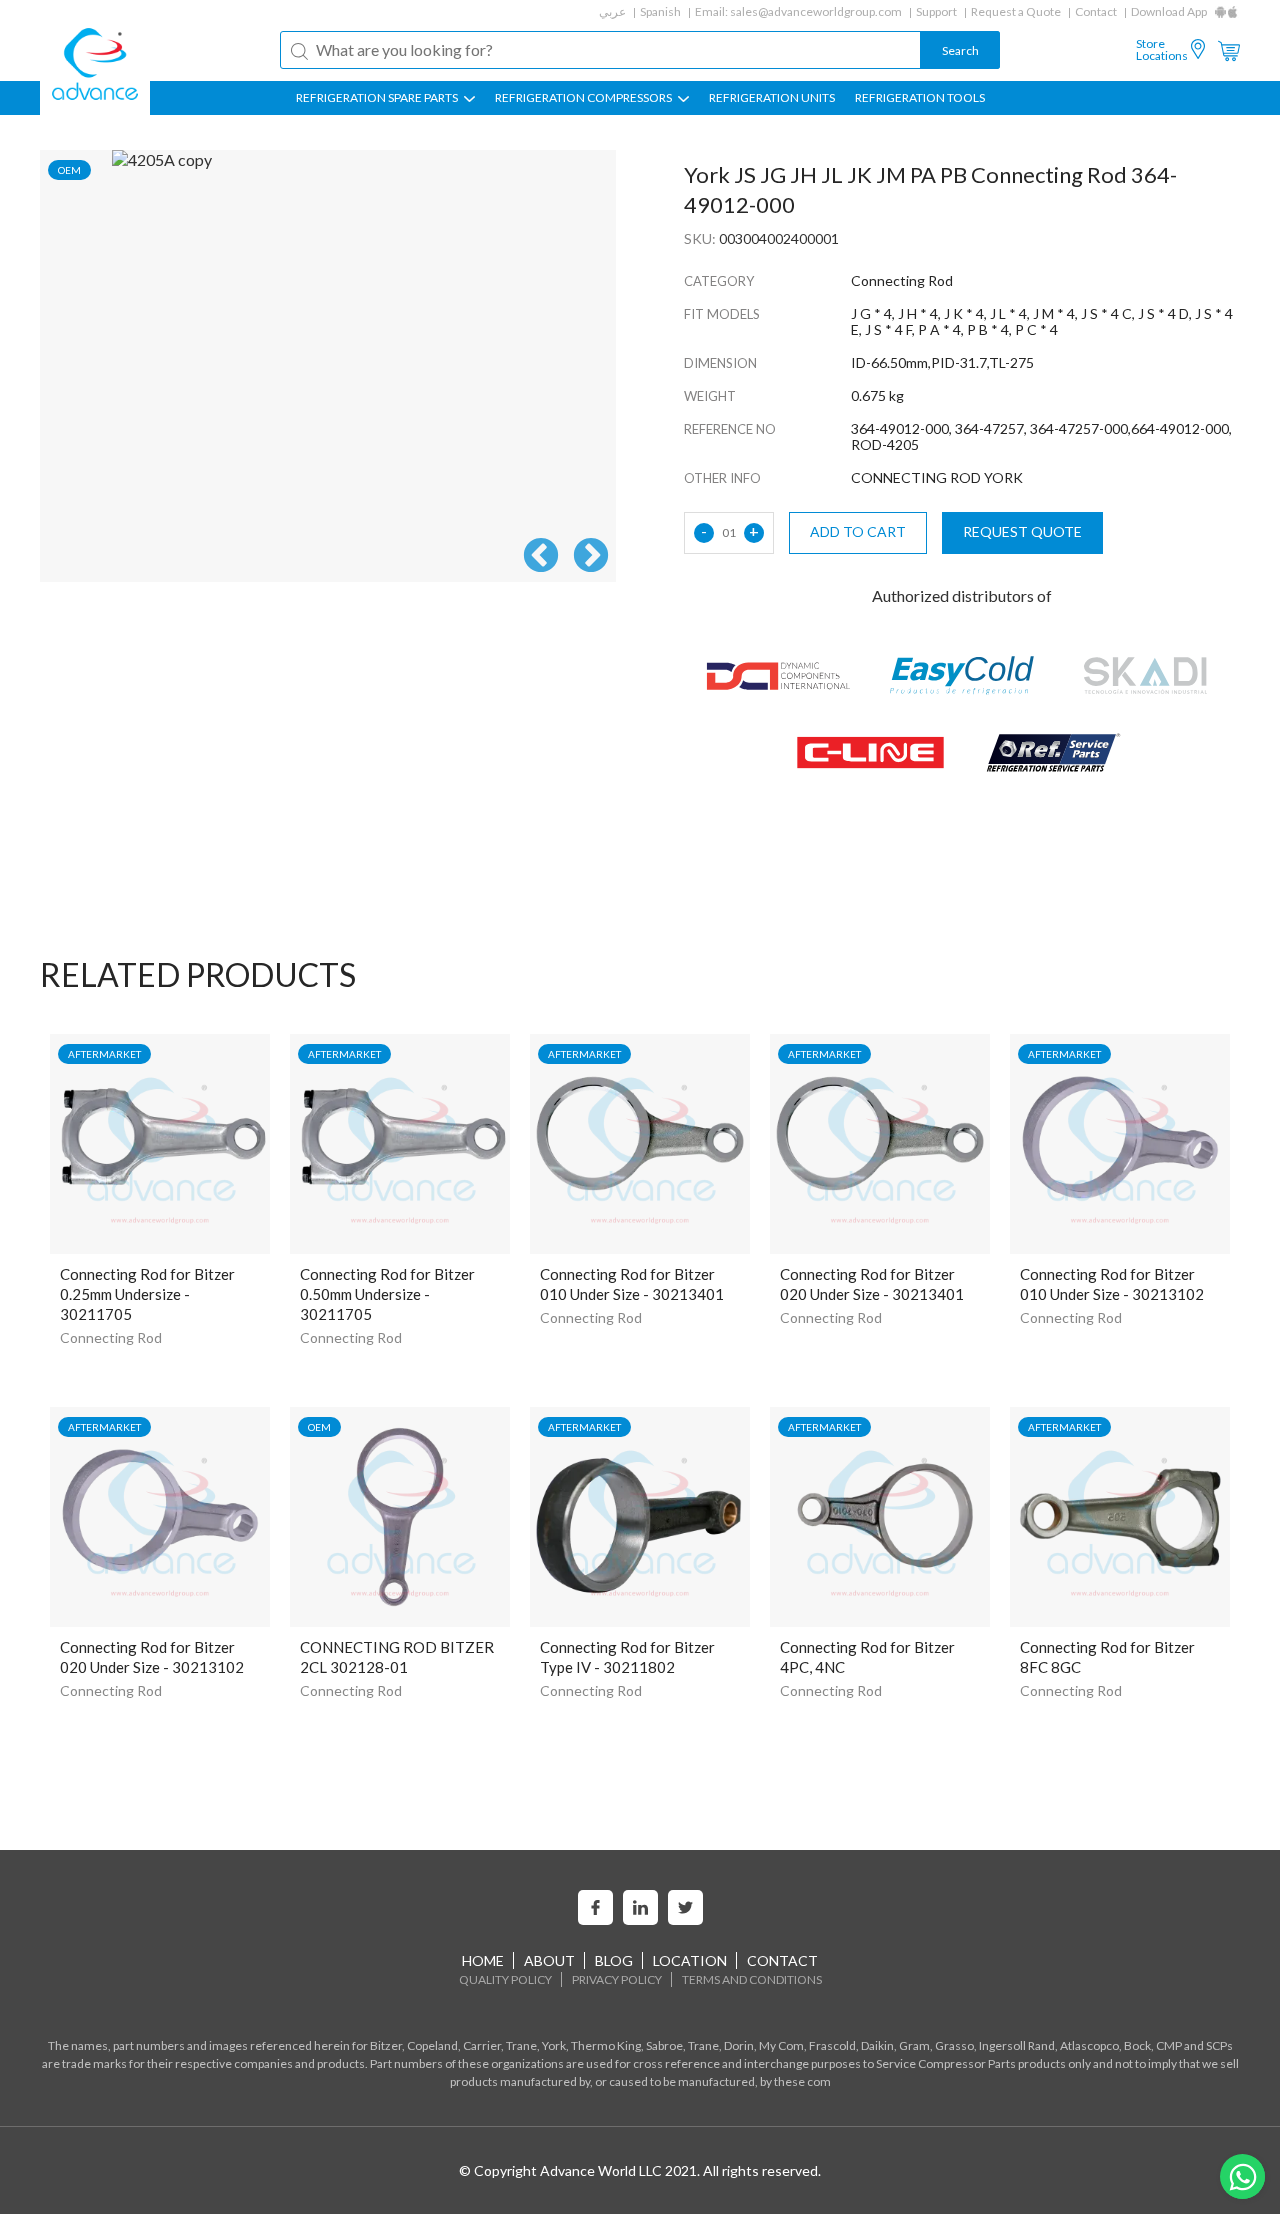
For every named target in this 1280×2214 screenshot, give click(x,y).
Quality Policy (505, 1979)
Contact (1096, 11)
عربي (612, 11)
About (549, 1960)
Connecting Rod (111, 1337)
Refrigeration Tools (920, 98)
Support (936, 11)
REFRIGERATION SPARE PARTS (378, 98)
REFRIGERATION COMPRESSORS (584, 98)
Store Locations (1162, 50)
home (483, 1960)
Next (591, 557)
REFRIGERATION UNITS (772, 98)
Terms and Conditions (752, 1979)
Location (690, 1960)
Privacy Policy (617, 1979)
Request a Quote (1016, 11)
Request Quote (1022, 531)
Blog (614, 1960)
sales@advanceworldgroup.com (816, 11)
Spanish (660, 11)
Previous (541, 557)
